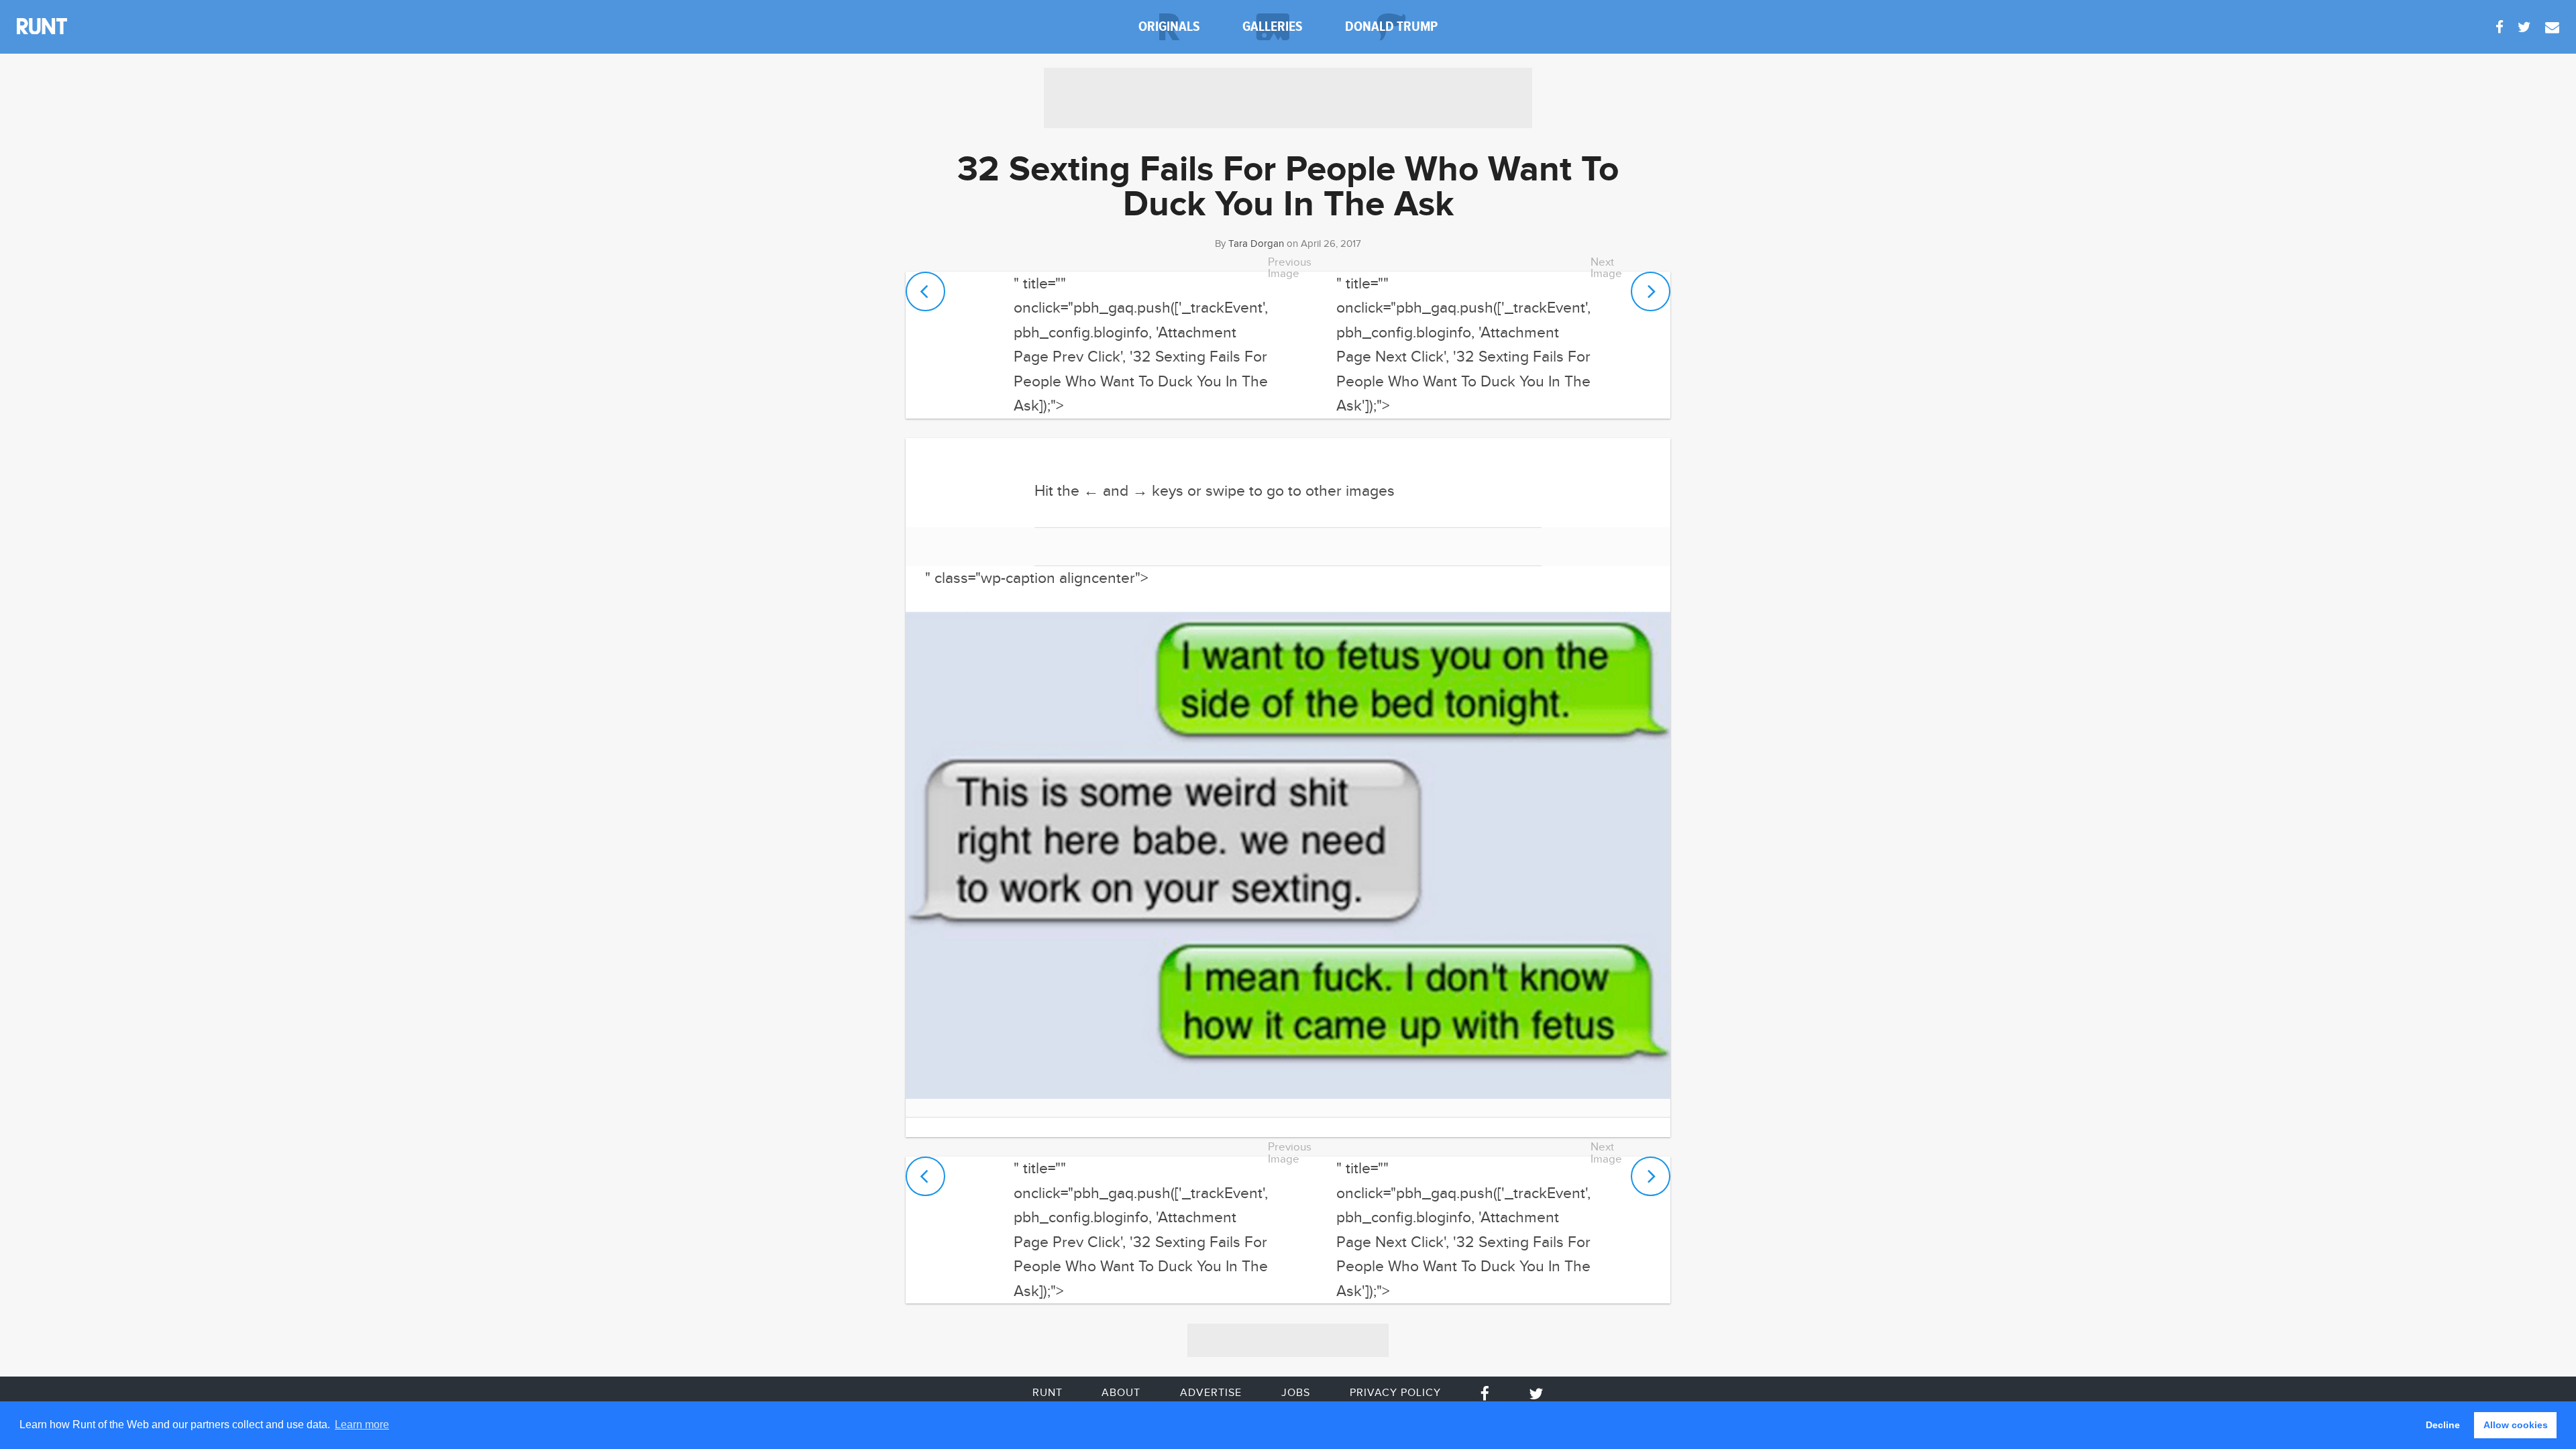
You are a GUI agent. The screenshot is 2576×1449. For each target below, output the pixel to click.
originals (1169, 26)
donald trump (1391, 26)
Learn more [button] (362, 1425)
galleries (1273, 26)
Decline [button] (2443, 1425)
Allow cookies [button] (2516, 1425)
